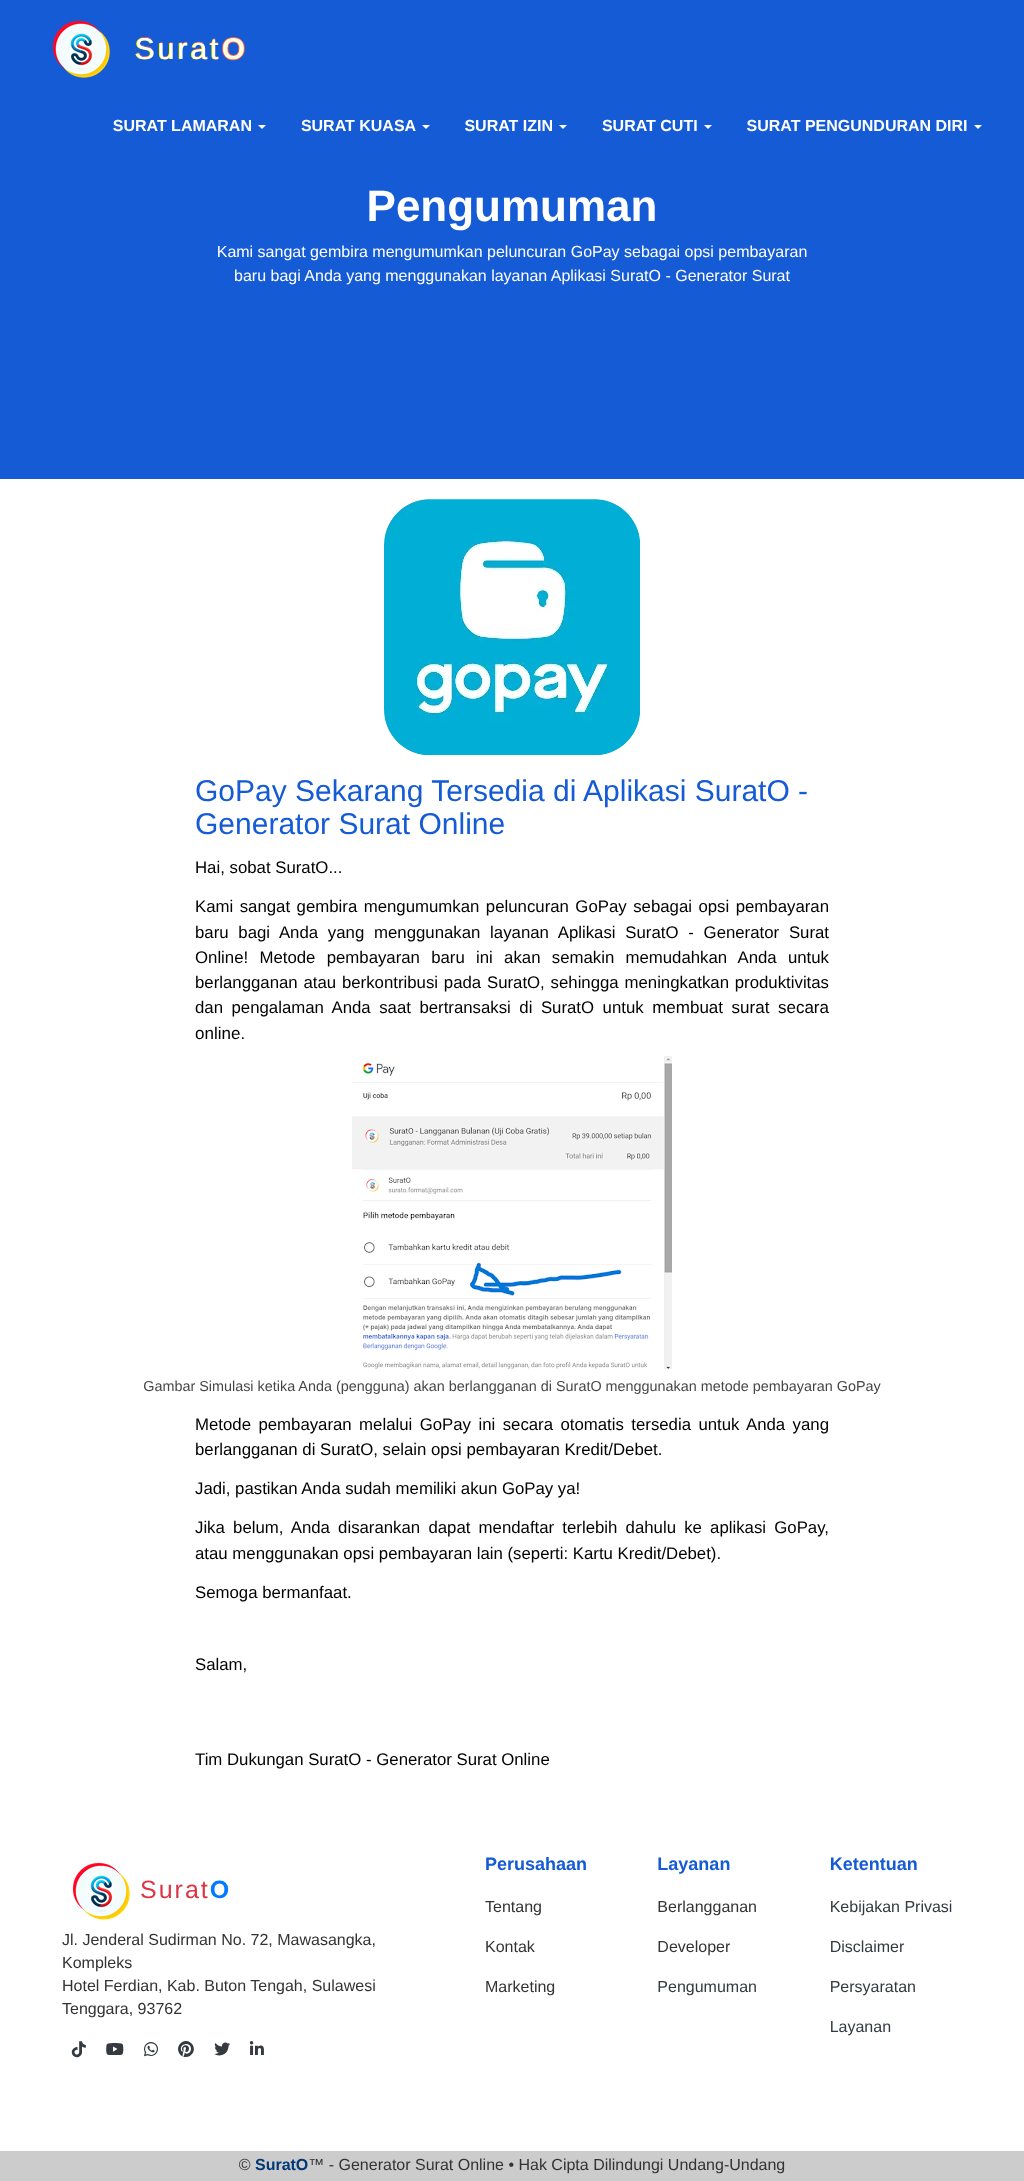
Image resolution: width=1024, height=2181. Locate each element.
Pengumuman (707, 1986)
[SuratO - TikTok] (79, 2050)
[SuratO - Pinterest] (186, 2050)
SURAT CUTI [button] (652, 126)
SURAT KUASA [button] (360, 126)
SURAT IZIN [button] (510, 126)
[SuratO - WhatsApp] (151, 2050)
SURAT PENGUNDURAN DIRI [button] (859, 126)
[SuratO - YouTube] (115, 2050)
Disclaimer (867, 1946)
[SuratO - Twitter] (222, 2050)
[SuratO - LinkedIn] (257, 2050)
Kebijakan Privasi (891, 1906)
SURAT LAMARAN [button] (185, 126)
